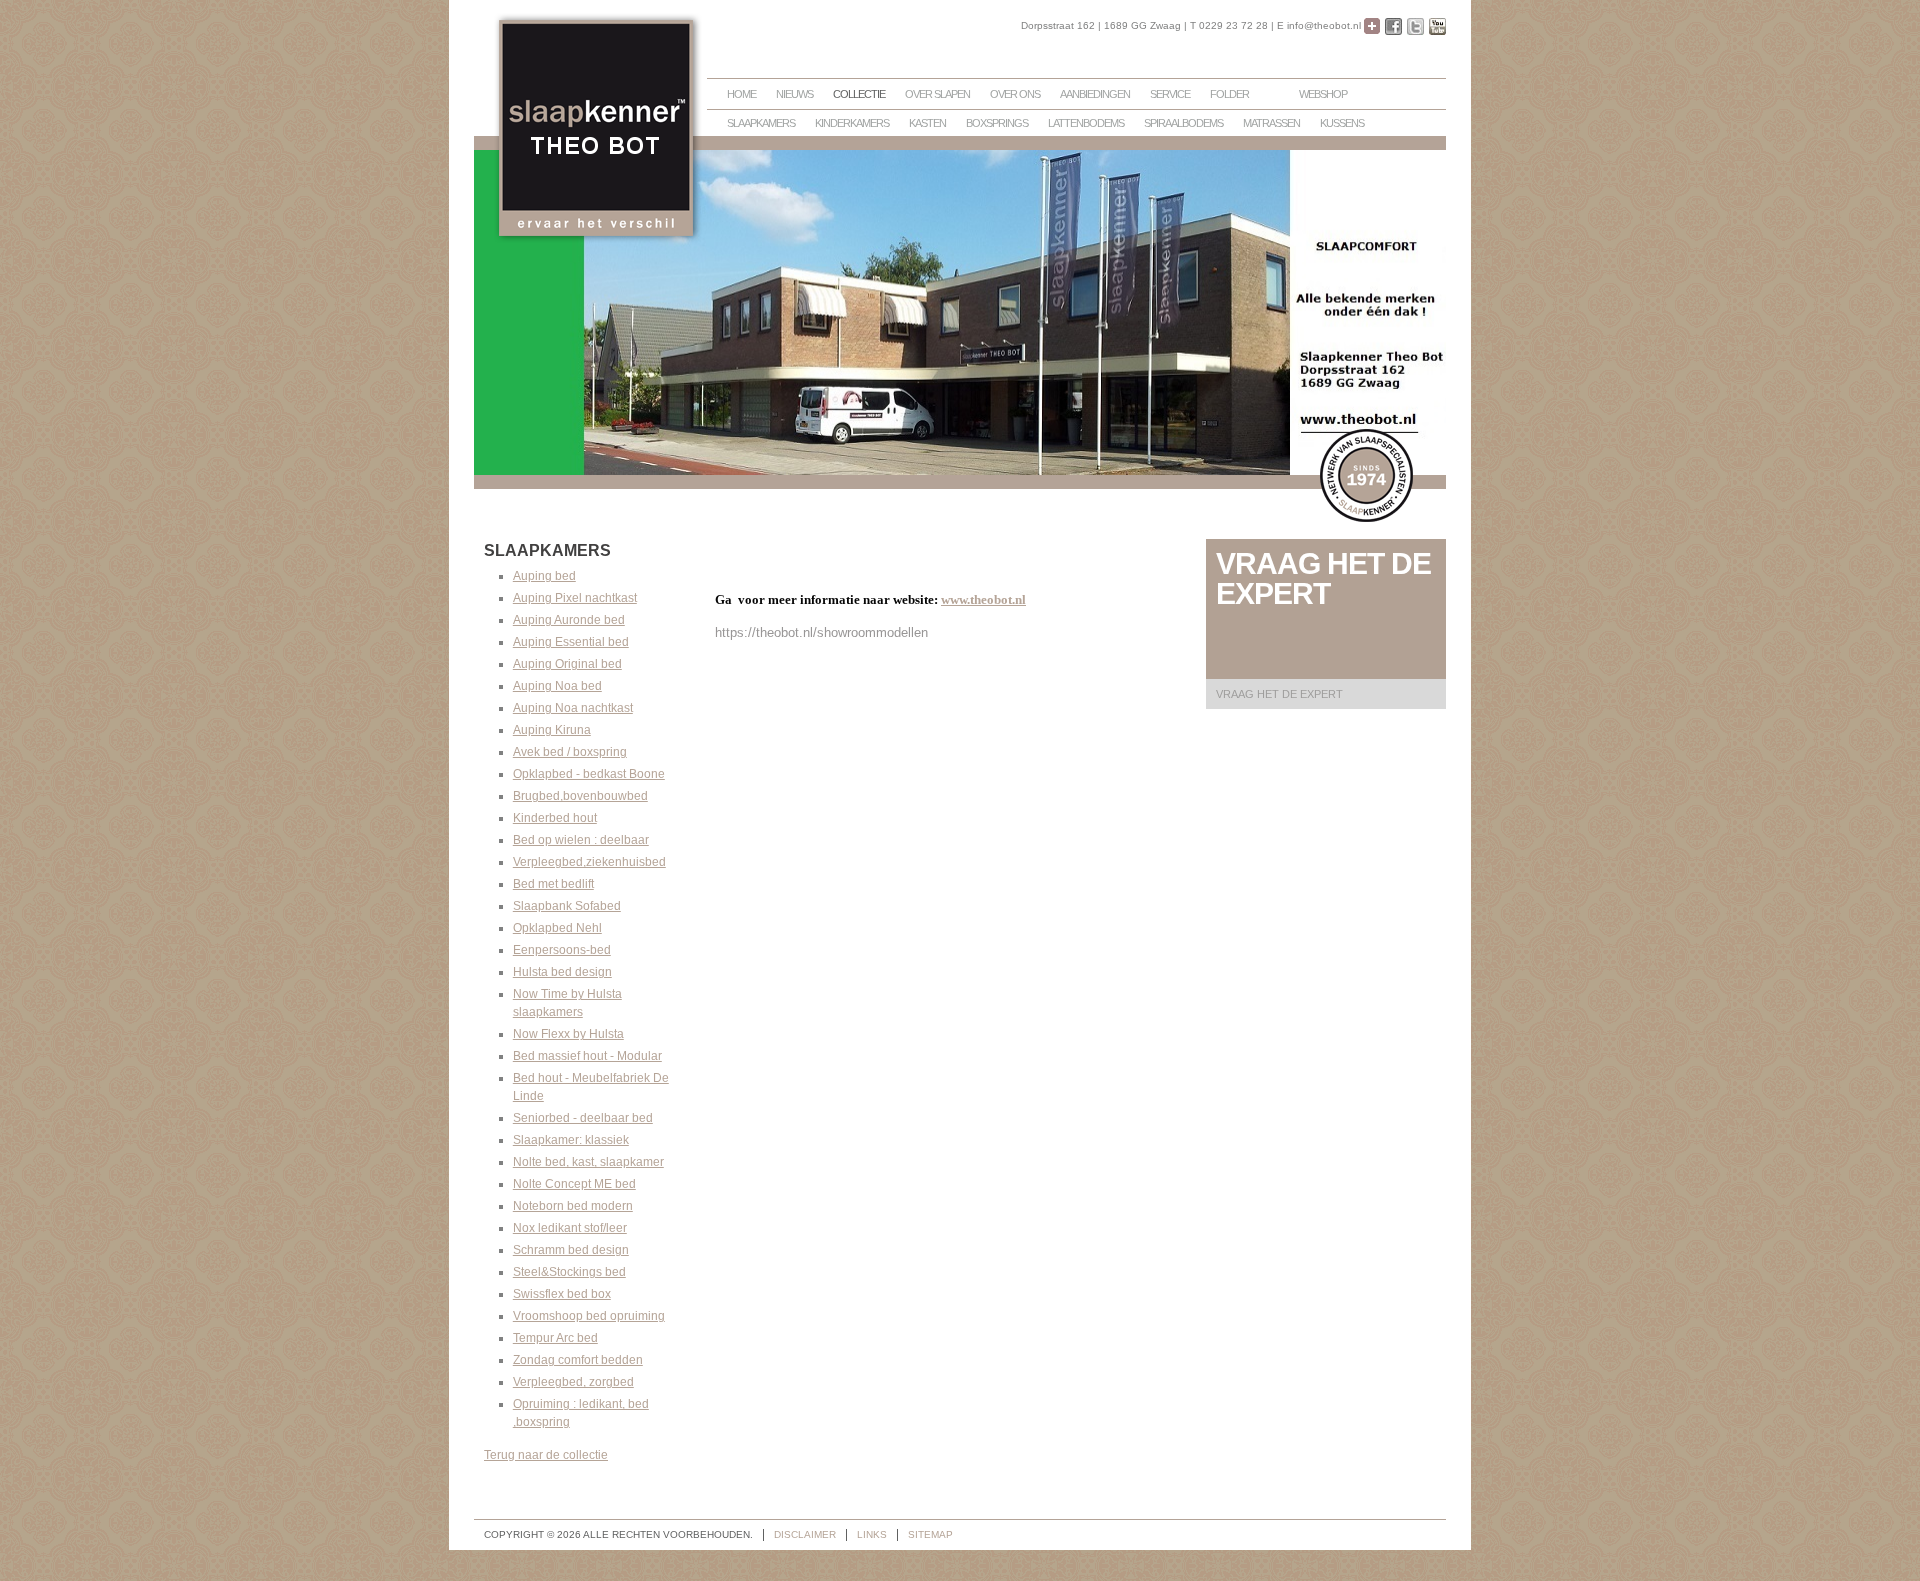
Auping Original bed (567, 664)
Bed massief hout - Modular (587, 1056)
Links (872, 1534)
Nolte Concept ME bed (574, 1184)
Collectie (859, 94)
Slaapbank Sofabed (567, 906)
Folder (1229, 94)
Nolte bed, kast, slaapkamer (588, 1162)
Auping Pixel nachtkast (575, 598)
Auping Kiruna (552, 730)
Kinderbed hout (555, 818)
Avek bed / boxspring (570, 752)
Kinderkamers (852, 123)
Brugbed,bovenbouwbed (580, 796)
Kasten (927, 123)
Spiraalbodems (1183, 123)
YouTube (1437, 26)
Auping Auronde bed (569, 620)
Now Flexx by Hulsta (568, 1034)
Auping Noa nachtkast (573, 708)
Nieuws (794, 94)
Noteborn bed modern (573, 1206)
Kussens (1342, 123)
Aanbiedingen (1095, 94)
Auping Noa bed (557, 686)
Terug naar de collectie (546, 1455)
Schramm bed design (571, 1250)
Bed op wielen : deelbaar (581, 840)
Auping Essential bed (571, 642)
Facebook (1393, 26)
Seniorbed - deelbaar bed (583, 1118)
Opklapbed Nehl (557, 928)
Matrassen (1271, 123)
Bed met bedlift (553, 884)
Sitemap (930, 1534)
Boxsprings (997, 123)
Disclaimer (805, 1534)
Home (741, 94)
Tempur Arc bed (555, 1338)
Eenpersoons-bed (562, 950)
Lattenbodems (1086, 123)
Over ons (1015, 94)
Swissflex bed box (562, 1294)
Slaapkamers (761, 123)
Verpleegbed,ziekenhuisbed (589, 862)
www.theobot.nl (983, 599)
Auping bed (544, 576)
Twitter (1415, 26)
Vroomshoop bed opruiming (589, 1316)
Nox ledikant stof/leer (570, 1228)
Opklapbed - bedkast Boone (589, 774)
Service (1170, 94)
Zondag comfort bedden (578, 1360)
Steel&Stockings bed (569, 1272)
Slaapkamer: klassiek (571, 1140)
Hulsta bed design (562, 972)
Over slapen (937, 94)
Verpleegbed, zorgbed (573, 1382)
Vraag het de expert (1279, 694)
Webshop (1323, 94)
